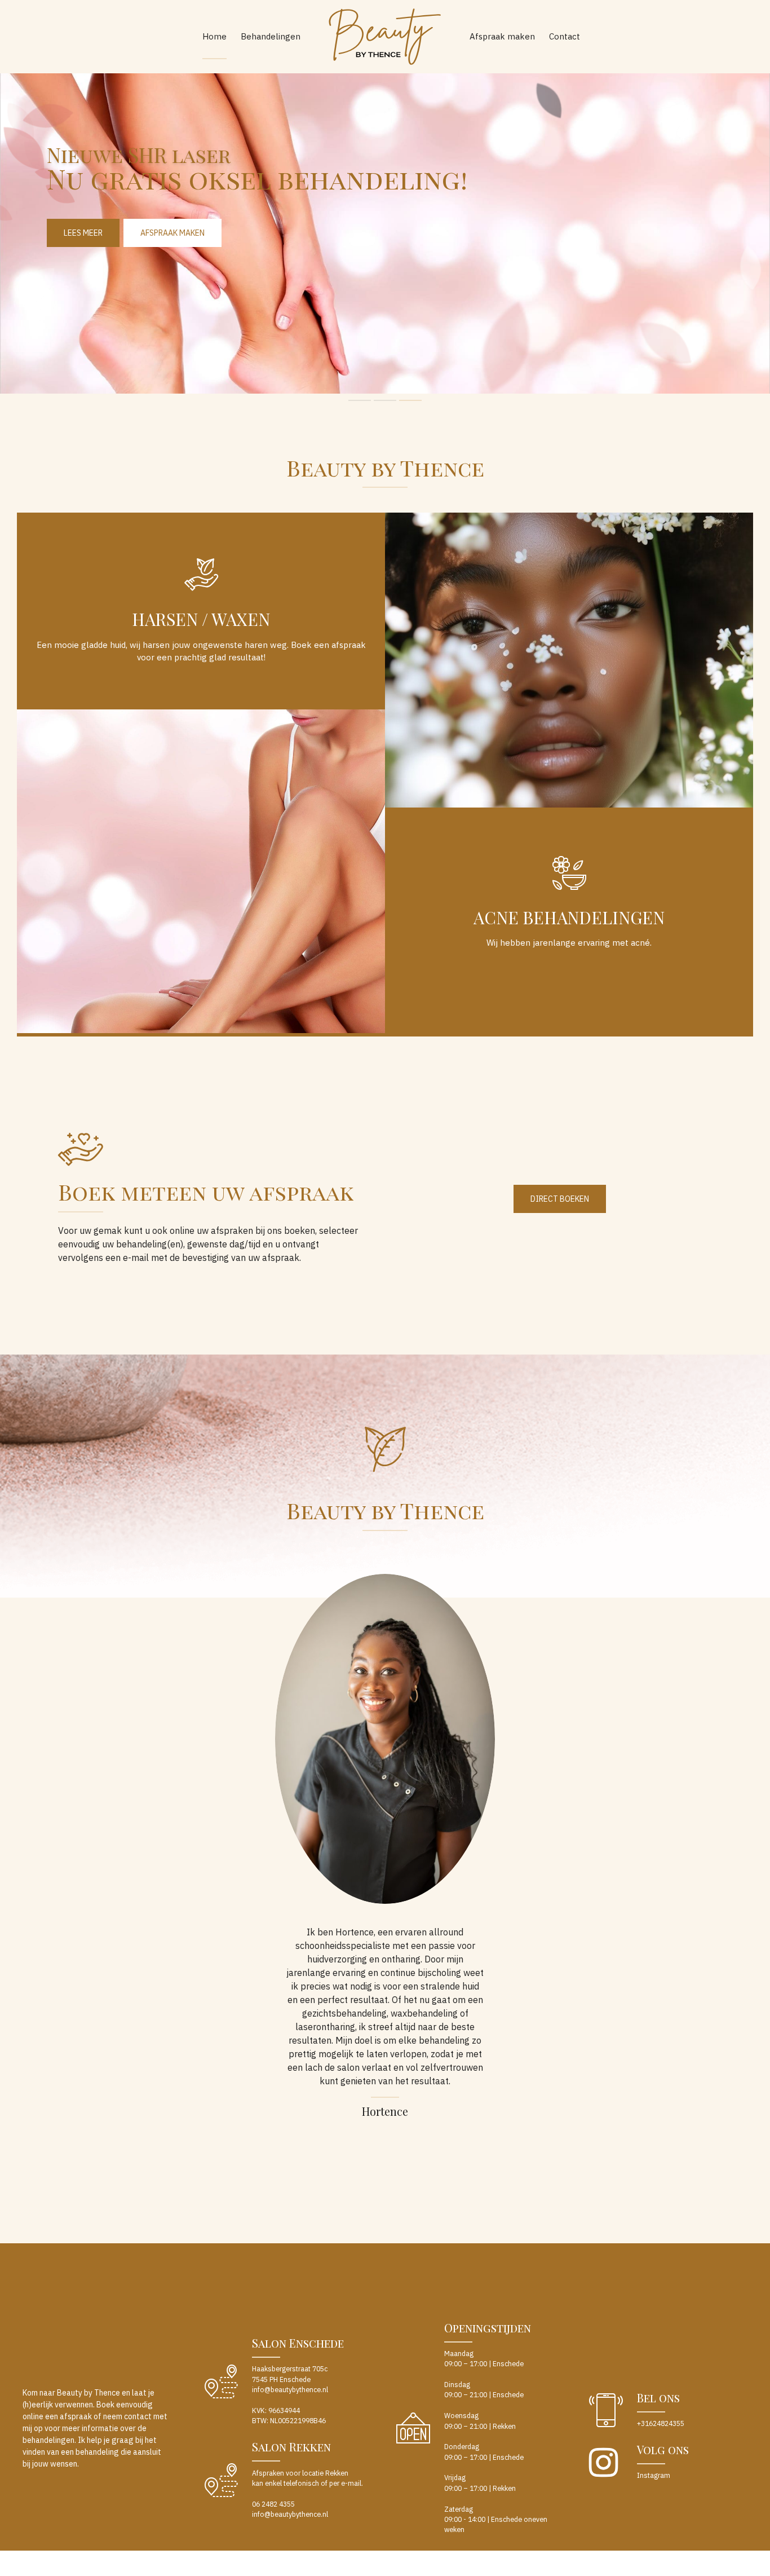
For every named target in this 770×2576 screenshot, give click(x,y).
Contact (565, 36)
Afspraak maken (502, 36)
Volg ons (663, 2449)
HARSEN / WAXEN (201, 619)
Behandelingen (271, 36)
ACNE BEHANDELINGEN (569, 918)
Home (214, 36)
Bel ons (658, 2398)
